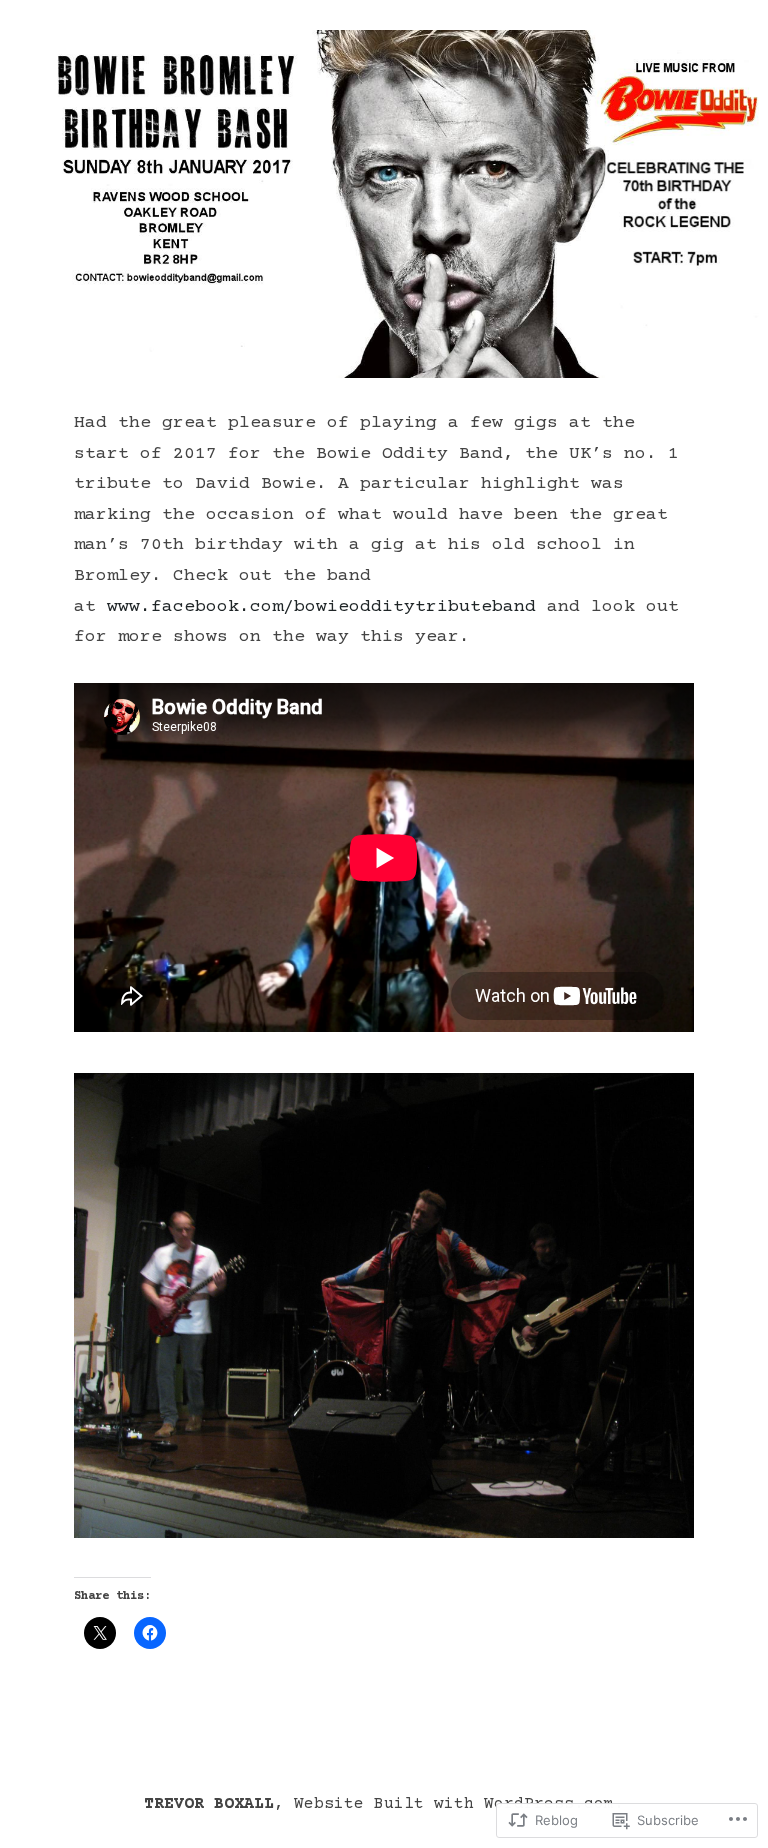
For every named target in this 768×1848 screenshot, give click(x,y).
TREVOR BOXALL (209, 1804)
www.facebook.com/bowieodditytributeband (321, 607)
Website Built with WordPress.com (454, 1804)
